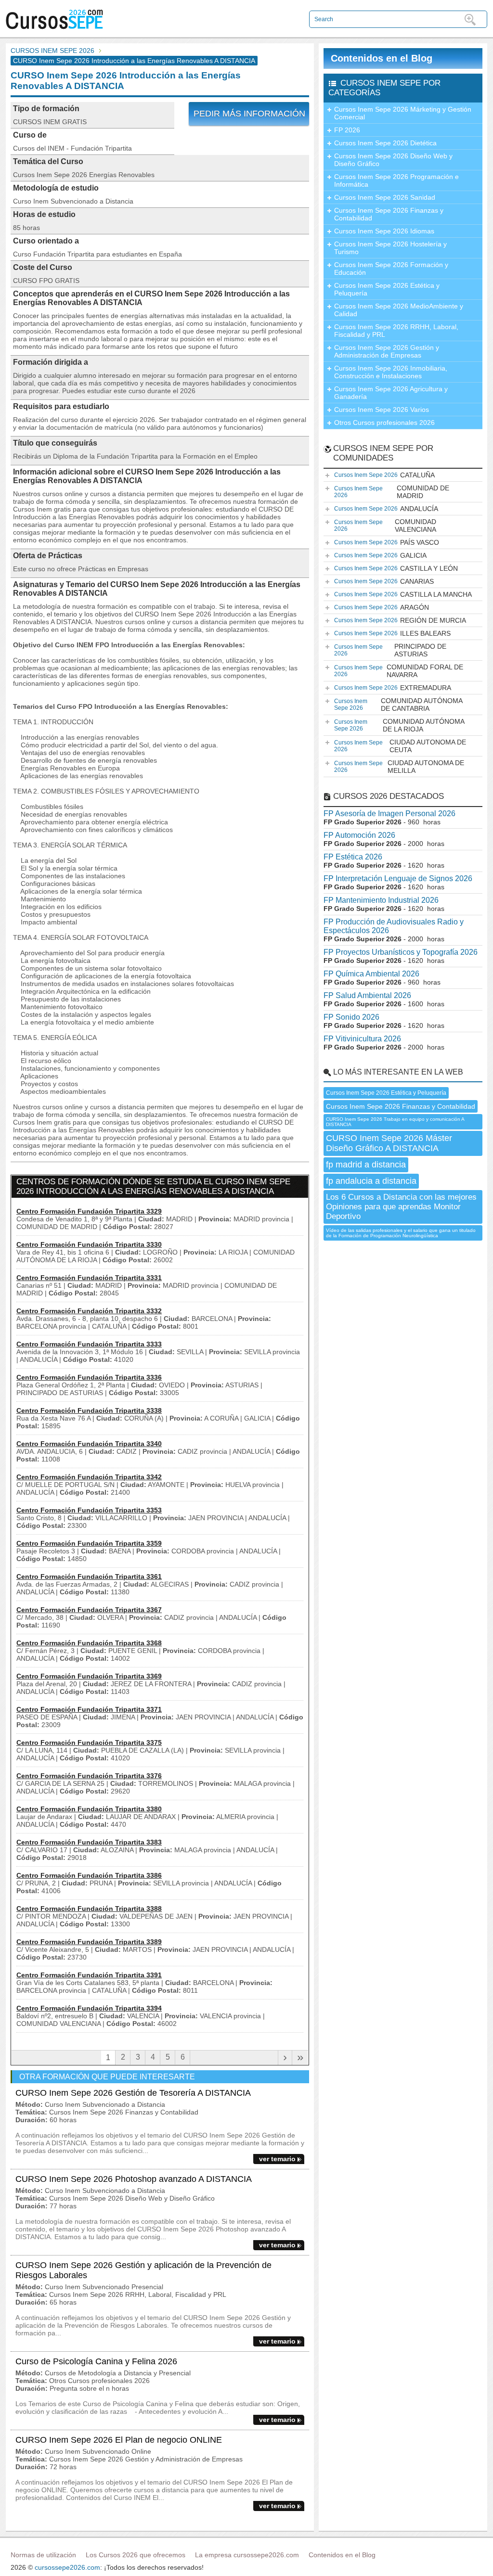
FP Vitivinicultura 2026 (362, 1039)
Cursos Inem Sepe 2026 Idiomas (384, 231)
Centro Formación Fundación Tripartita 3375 (89, 1743)
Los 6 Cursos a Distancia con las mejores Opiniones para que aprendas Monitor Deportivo (401, 1207)
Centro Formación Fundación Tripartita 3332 (89, 1311)
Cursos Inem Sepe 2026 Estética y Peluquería (387, 289)
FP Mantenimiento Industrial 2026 (381, 900)
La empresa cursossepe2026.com (247, 2555)
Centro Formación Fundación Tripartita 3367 (89, 1610)
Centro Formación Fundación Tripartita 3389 (89, 1942)
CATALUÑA (384, 475)
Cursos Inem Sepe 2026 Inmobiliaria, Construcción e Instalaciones (391, 372)
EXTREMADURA (393, 688)
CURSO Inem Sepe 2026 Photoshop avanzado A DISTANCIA (134, 2179)
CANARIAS (384, 581)
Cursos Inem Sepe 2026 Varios (382, 410)
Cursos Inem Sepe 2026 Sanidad (385, 197)
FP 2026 (347, 130)
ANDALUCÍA (386, 509)
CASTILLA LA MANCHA (403, 594)
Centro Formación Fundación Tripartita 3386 (89, 1875)
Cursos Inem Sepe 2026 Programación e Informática (396, 180)
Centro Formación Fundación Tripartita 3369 (89, 1676)
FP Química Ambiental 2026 (371, 974)
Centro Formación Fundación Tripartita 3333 (89, 1344)
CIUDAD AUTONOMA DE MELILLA (399, 767)
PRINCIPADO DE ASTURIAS (390, 650)
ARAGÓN (382, 607)
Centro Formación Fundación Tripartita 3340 (89, 1444)
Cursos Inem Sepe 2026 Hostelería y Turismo (390, 248)
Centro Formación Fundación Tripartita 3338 (89, 1410)
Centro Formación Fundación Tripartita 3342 (89, 1477)
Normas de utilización (43, 2555)
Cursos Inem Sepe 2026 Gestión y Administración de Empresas (387, 351)
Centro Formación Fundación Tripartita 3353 (89, 1510)
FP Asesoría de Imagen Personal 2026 (389, 814)
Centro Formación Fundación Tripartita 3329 (89, 1211)
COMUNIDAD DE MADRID (392, 492)
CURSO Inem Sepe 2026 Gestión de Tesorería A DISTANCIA (133, 2093)
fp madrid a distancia (366, 1165)
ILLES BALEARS (392, 633)
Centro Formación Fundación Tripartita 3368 (89, 1643)
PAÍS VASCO (387, 542)
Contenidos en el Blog (382, 58)
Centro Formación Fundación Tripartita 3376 (89, 1776)
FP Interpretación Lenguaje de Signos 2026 (398, 878)
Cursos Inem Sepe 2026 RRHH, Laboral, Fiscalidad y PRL (396, 331)
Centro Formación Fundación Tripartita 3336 (89, 1377)
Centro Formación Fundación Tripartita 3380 (89, 1809)
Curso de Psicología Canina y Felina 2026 (96, 2361)
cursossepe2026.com (67, 2567)
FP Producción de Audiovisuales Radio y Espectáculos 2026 (394, 926)
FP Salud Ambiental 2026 (367, 995)
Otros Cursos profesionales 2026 (384, 423)
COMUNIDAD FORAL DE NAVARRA (399, 671)
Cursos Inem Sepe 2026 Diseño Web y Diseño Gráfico (393, 160)
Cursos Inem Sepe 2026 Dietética (385, 143)
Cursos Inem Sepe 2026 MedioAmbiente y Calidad (399, 310)
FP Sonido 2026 (351, 1017)
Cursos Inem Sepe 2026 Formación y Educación (391, 269)
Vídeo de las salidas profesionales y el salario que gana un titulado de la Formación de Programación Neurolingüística (401, 1233)
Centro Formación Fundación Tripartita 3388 (89, 1909)
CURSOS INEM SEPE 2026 (52, 51)
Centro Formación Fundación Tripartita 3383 (89, 1842)
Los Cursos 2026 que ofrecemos (136, 2555)
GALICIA (380, 555)
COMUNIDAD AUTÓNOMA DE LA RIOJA (399, 725)
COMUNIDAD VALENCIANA (385, 525)
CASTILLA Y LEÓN (396, 568)
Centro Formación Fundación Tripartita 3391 (89, 1975)
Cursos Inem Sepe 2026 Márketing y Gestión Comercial (403, 113)
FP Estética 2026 (353, 857)
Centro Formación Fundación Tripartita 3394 (89, 2008)
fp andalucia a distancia (371, 1181)
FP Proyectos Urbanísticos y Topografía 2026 (401, 952)
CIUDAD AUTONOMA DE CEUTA (400, 746)
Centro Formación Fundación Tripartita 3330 (89, 1244)
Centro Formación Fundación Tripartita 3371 (89, 1709)
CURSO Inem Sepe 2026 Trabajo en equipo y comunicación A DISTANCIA (395, 1122)
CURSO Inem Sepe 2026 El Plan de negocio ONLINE (119, 2440)
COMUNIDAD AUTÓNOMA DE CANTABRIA (398, 705)
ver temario (277, 2159)
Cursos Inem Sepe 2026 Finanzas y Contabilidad (389, 214)
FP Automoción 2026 (359, 835)
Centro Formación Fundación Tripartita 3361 (89, 1576)
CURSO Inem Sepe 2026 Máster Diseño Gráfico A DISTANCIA (389, 1143)
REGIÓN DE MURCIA (400, 620)
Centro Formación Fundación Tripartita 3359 (89, 1543)
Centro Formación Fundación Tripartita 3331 (89, 1278)
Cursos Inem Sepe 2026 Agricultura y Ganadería (391, 393)
